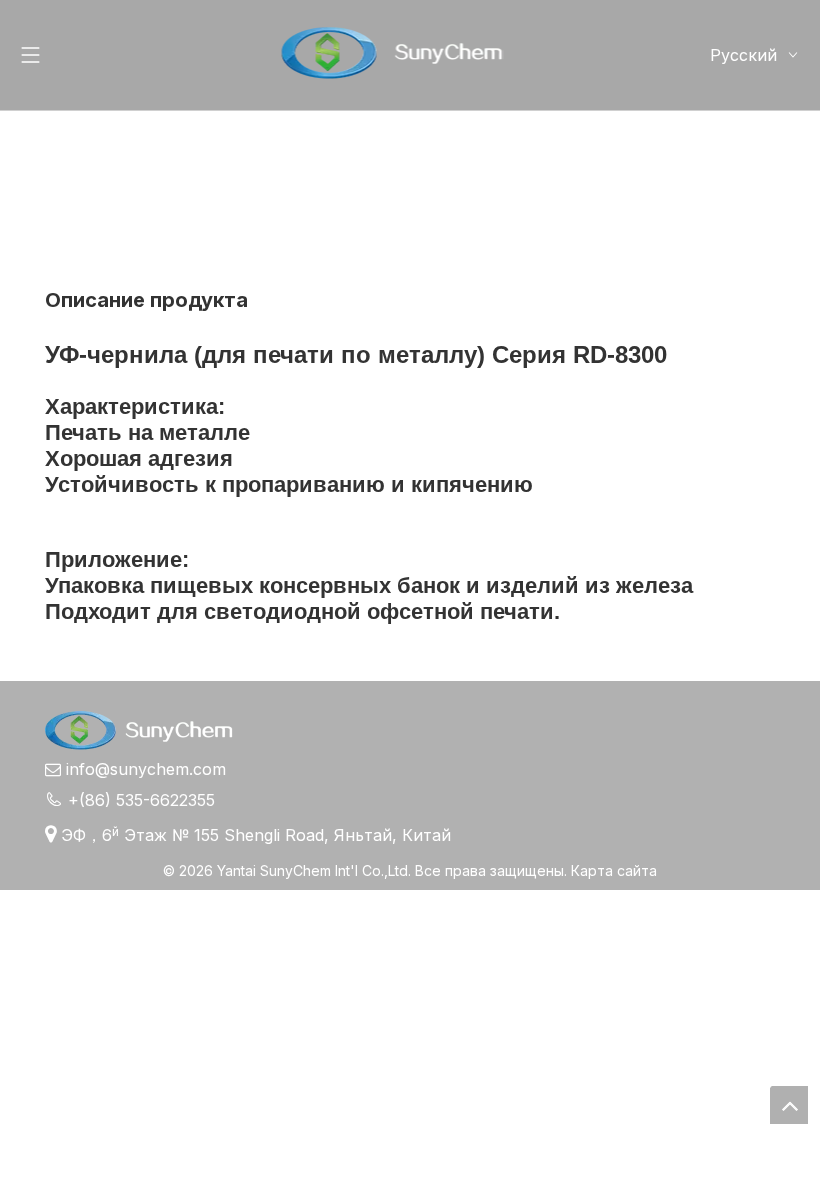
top (789, 1105)
